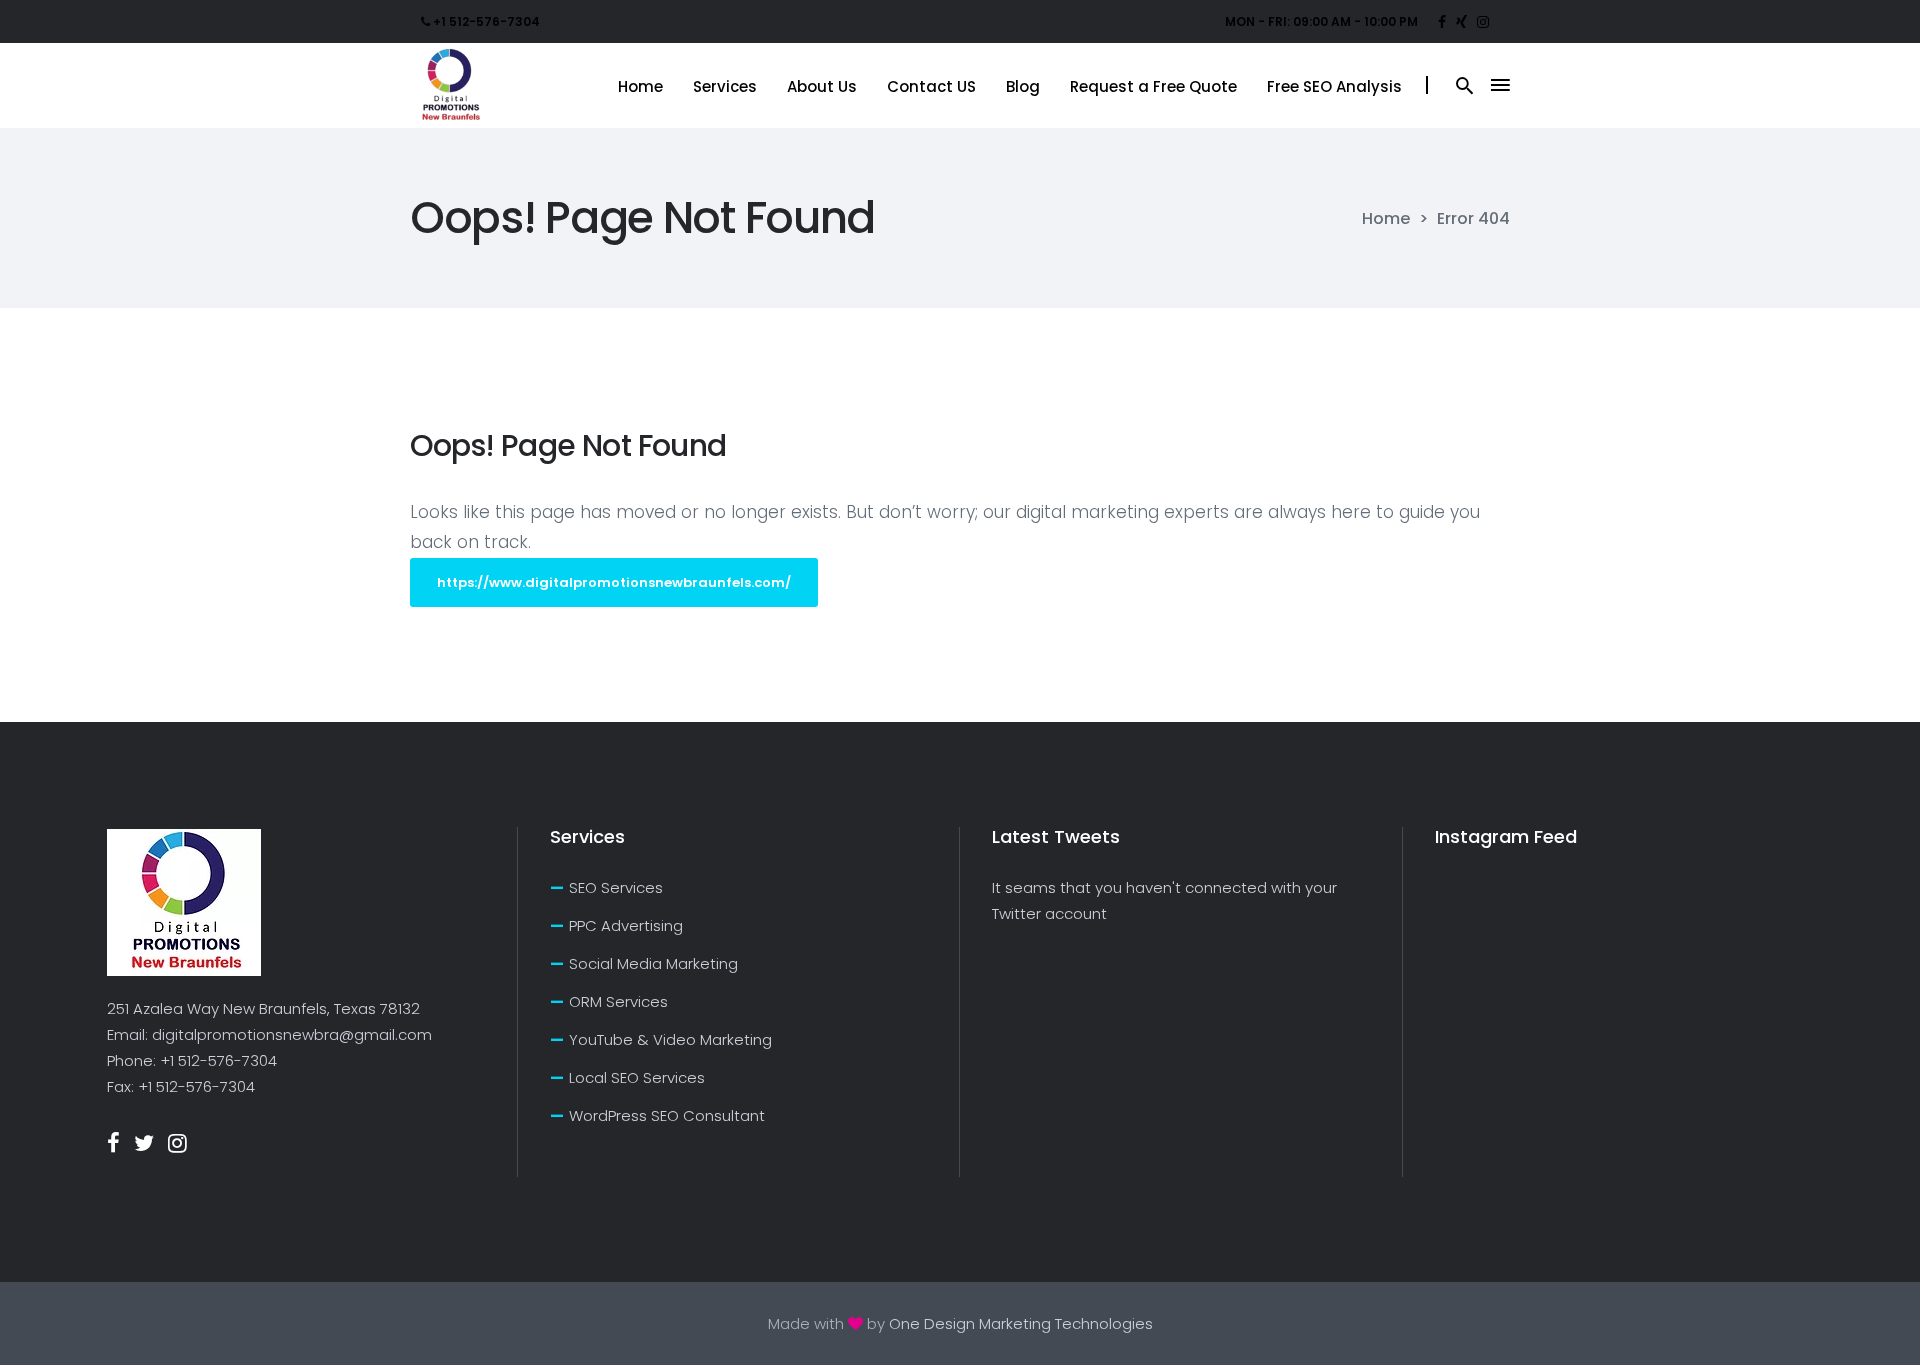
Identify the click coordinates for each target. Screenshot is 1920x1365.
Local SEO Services (637, 1077)
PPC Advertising (626, 925)
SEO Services (616, 887)
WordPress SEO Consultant (667, 1115)
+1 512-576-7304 (218, 1060)
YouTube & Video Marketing (670, 1039)
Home (1386, 219)
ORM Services (618, 1001)
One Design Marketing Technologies (1021, 1323)
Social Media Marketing (653, 963)
